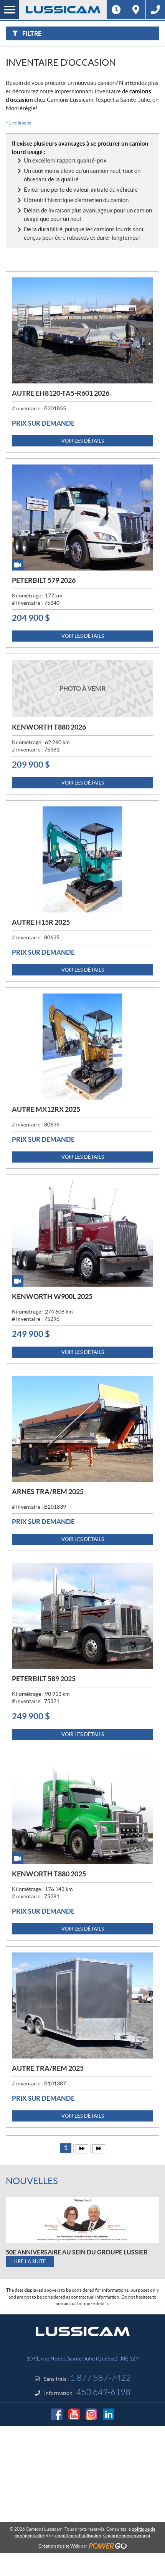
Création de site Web (59, 2546)
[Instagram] (91, 2414)
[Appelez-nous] (155, 10)
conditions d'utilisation (78, 2535)
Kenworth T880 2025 (49, 1874)
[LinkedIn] (109, 2414)
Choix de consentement (127, 2535)
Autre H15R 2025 (41, 922)
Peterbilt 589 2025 (44, 1679)
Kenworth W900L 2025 (52, 1296)
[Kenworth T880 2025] (82, 1811)
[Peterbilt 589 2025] (82, 1616)
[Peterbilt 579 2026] (82, 518)
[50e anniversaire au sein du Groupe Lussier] (82, 2220)
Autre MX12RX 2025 (46, 1109)
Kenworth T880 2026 (49, 727)
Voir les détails (83, 441)
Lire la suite (19, 123)
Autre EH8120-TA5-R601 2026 (61, 393)
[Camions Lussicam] (63, 10)
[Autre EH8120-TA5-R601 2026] (82, 330)
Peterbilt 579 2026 (44, 580)
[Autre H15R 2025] (82, 859)
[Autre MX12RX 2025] (82, 1047)
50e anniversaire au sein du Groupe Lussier (77, 2252)
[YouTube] (74, 2414)
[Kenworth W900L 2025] (82, 1234)
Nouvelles (32, 2181)
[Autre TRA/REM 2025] (82, 2005)
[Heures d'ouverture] (116, 10)
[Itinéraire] (136, 10)
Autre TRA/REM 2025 (48, 2068)
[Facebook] (57, 2414)
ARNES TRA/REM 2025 (48, 1492)
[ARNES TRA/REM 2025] (82, 1429)
